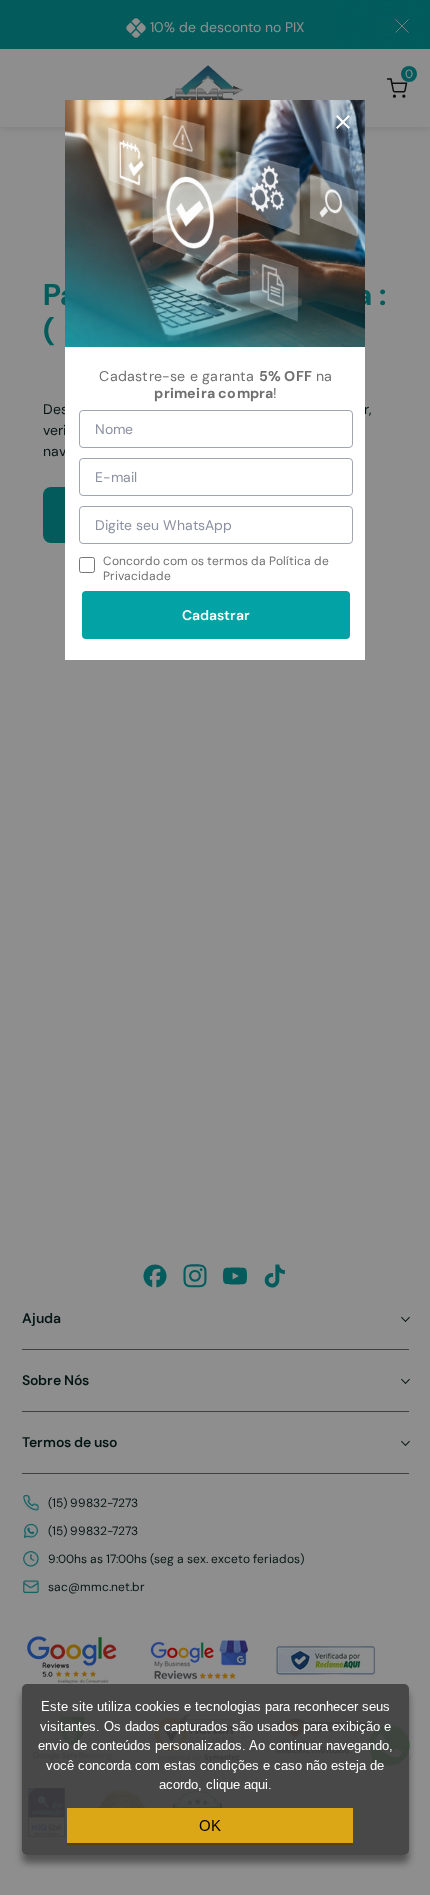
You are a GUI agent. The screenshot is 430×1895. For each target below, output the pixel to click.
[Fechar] (343, 122)
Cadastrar (216, 615)
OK (210, 1825)
